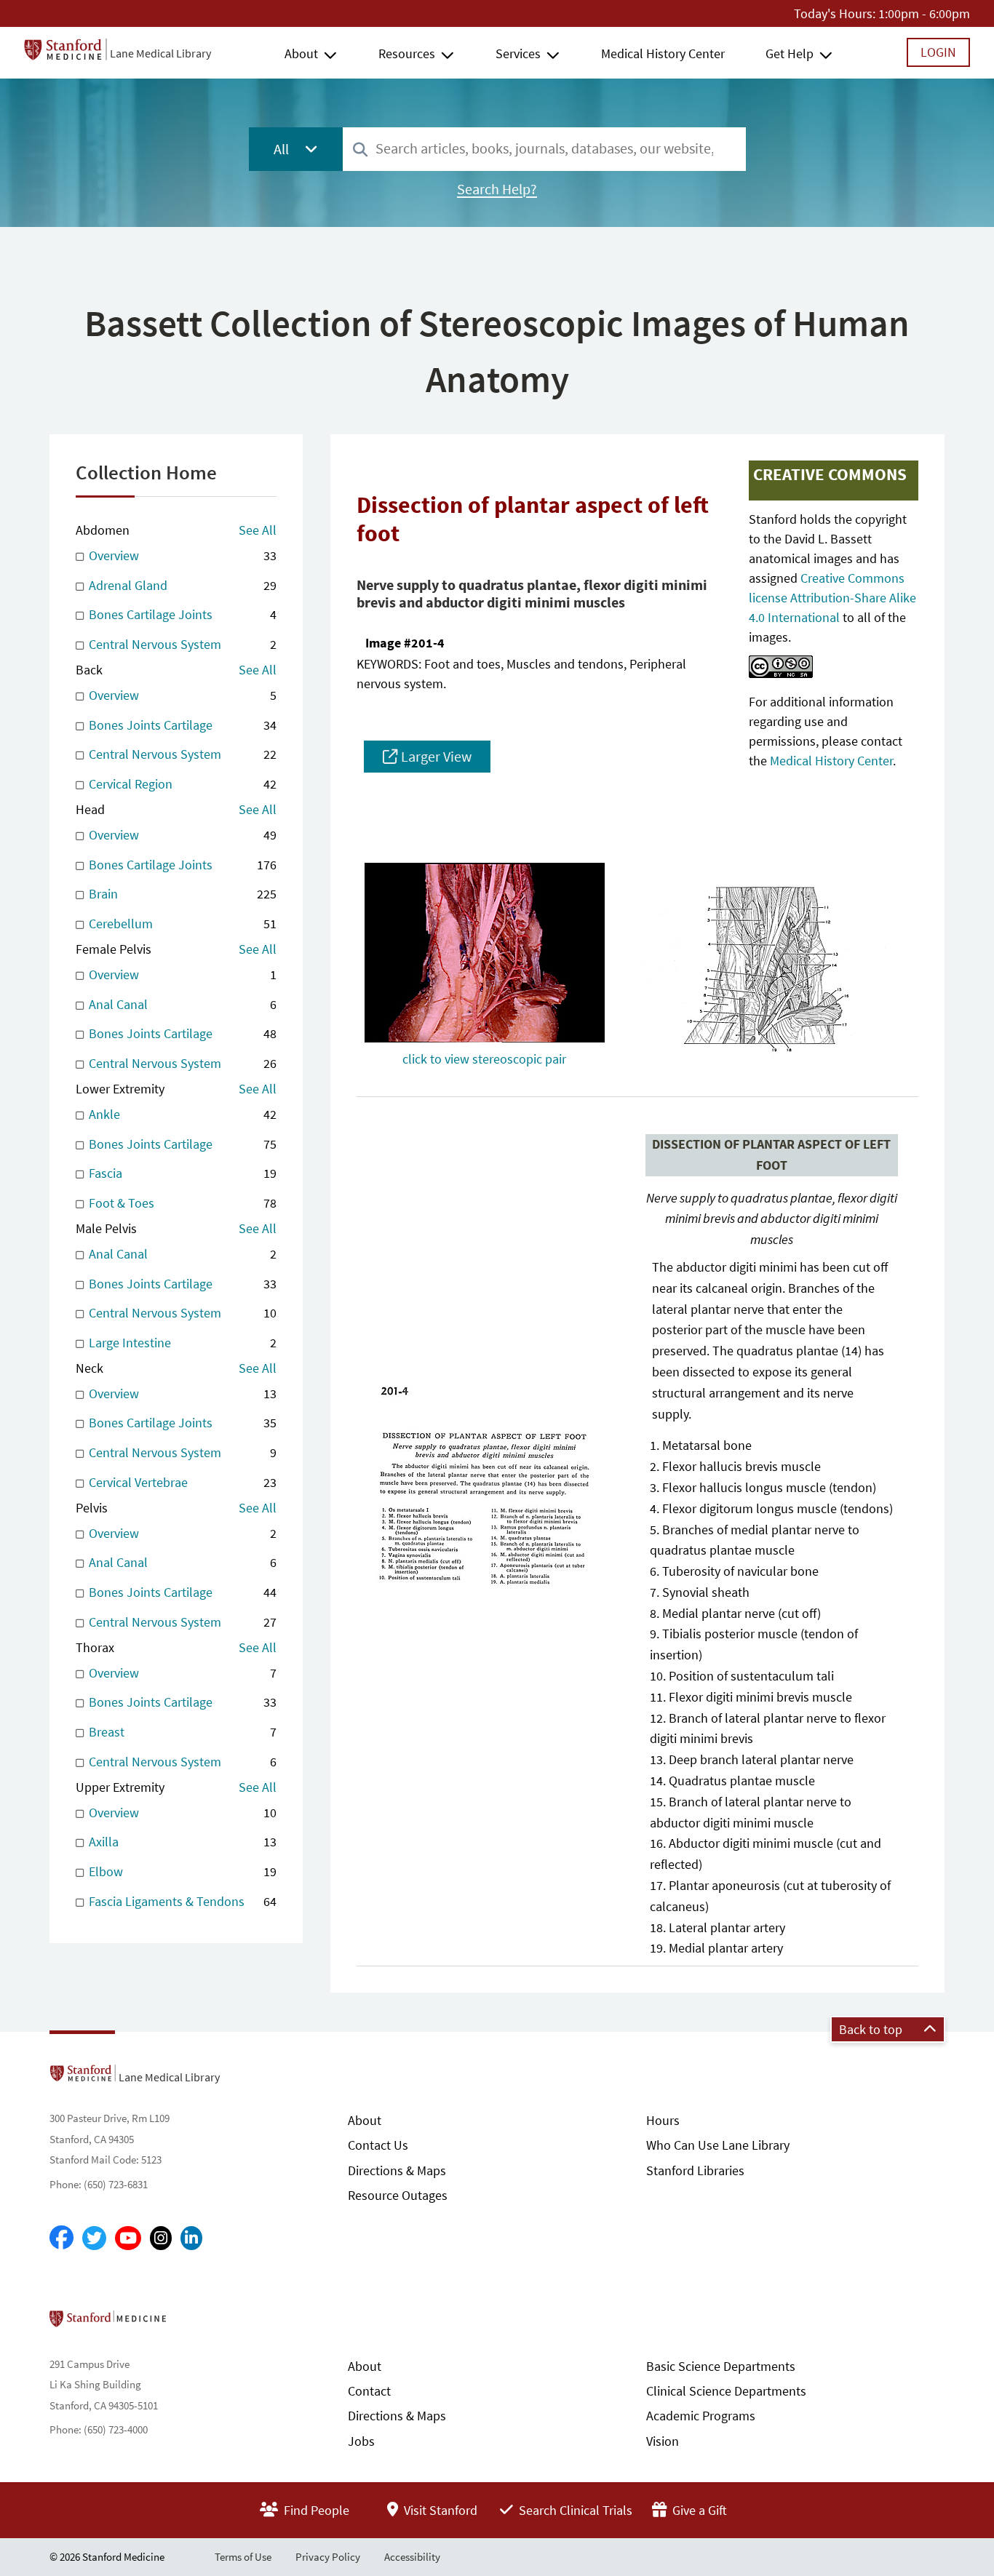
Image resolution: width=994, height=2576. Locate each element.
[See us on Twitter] (94, 2238)
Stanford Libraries (695, 2170)
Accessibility (412, 2557)
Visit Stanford (439, 2510)
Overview (181, 555)
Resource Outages (398, 2195)
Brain (181, 894)
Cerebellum (181, 924)
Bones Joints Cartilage (181, 725)
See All (258, 530)
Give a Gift (698, 2510)
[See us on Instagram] (161, 2238)
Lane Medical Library (160, 53)
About (301, 53)
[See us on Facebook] (61, 2238)
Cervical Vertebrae (181, 1482)
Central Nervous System (181, 644)
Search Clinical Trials (574, 2510)
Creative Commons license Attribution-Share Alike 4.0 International (832, 598)
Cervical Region (181, 784)
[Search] (360, 150)
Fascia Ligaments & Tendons (181, 1901)
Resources (407, 53)
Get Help (790, 53)
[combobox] (544, 149)
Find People (315, 2510)
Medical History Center (663, 53)
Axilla (181, 1842)
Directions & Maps (397, 2170)
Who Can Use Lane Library (718, 2145)
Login (938, 52)
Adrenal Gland (181, 585)
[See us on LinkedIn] (191, 2238)
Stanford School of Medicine (192, 2323)
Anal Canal (181, 1004)
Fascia (181, 1173)
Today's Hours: (835, 13)
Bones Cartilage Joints (181, 614)
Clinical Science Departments (726, 2391)
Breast (181, 1732)
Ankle (181, 1114)
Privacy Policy (328, 2557)
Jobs (361, 2441)
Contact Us (378, 2145)
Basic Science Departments (721, 2366)
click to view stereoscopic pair (484, 1059)
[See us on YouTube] (128, 2238)
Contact (369, 2391)
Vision (663, 2441)
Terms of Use (243, 2557)
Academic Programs (701, 2416)
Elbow (181, 1871)
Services (518, 53)
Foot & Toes (181, 1203)
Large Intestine (181, 1343)
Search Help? (497, 189)
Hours (663, 2120)
